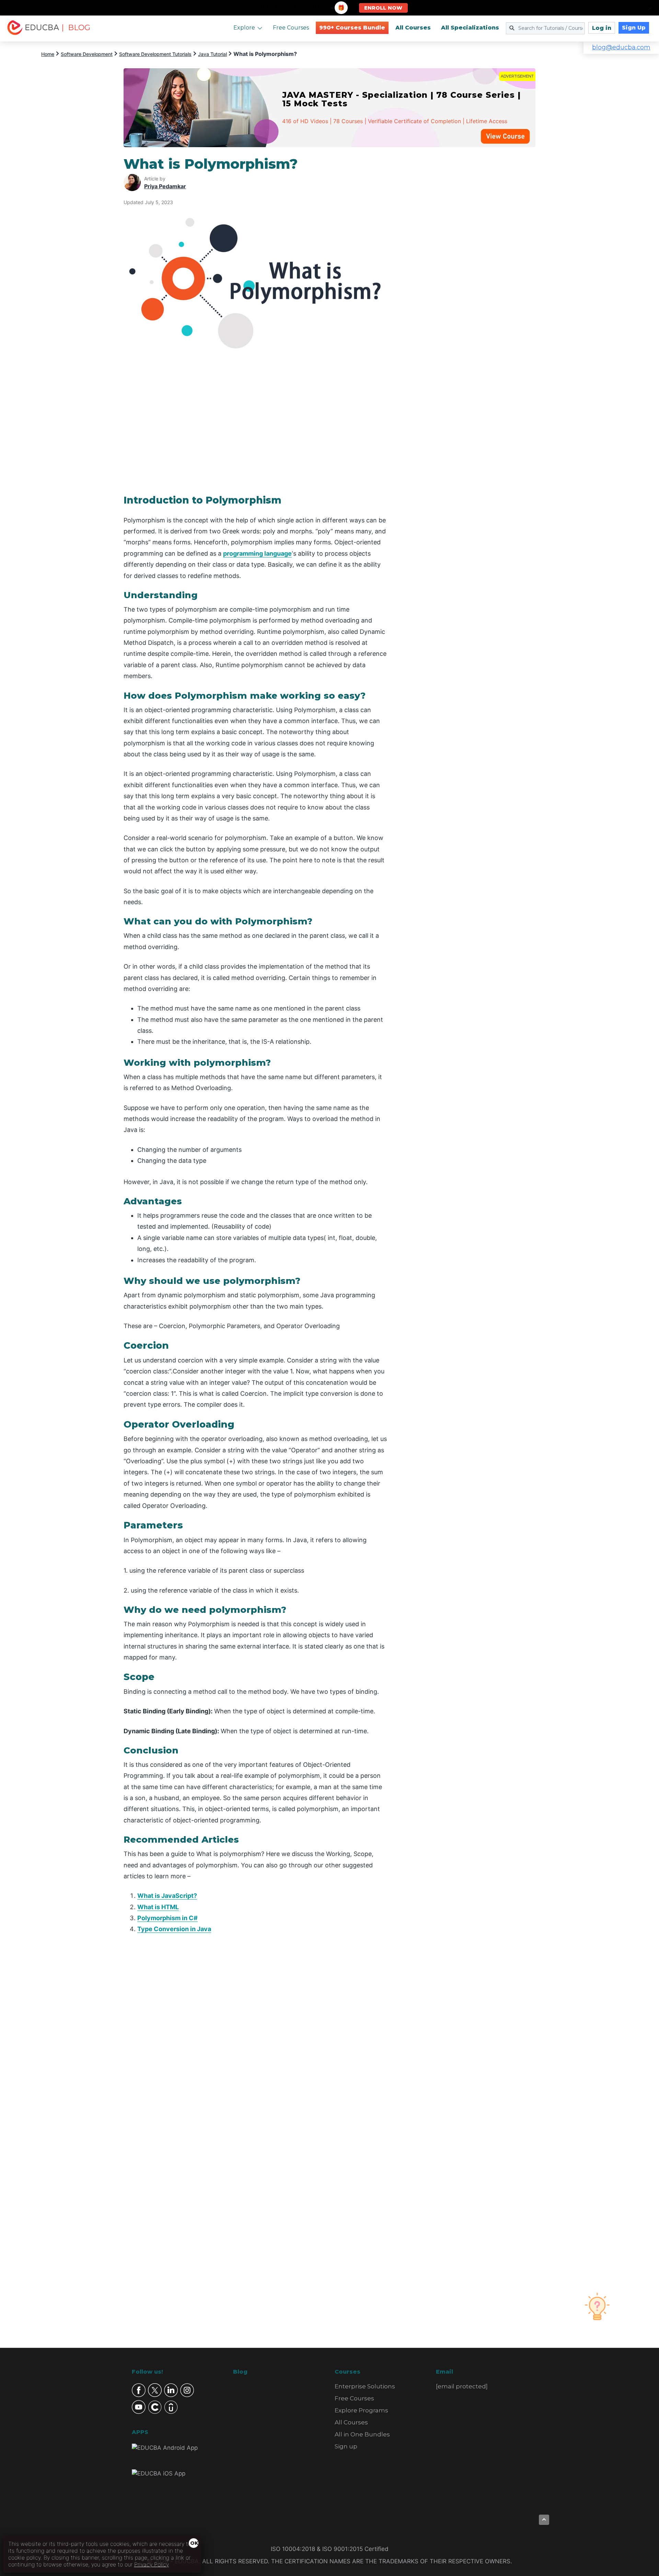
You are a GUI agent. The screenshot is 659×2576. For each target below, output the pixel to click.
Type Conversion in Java (174, 1929)
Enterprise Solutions (365, 2386)
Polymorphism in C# (167, 1918)
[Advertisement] (470, 259)
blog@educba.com (621, 47)
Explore (244, 28)
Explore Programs (361, 2410)
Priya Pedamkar (165, 186)
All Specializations (470, 28)
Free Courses (291, 28)
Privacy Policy (152, 2564)
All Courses (413, 28)
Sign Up (634, 28)
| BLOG (76, 28)
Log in (602, 28)
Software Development (87, 54)
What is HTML (158, 1907)
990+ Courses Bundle (352, 28)
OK (194, 2543)
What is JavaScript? (167, 1896)
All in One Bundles (362, 2434)
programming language (257, 553)
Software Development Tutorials (155, 54)
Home (48, 54)
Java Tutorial (212, 54)
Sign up (346, 2446)
